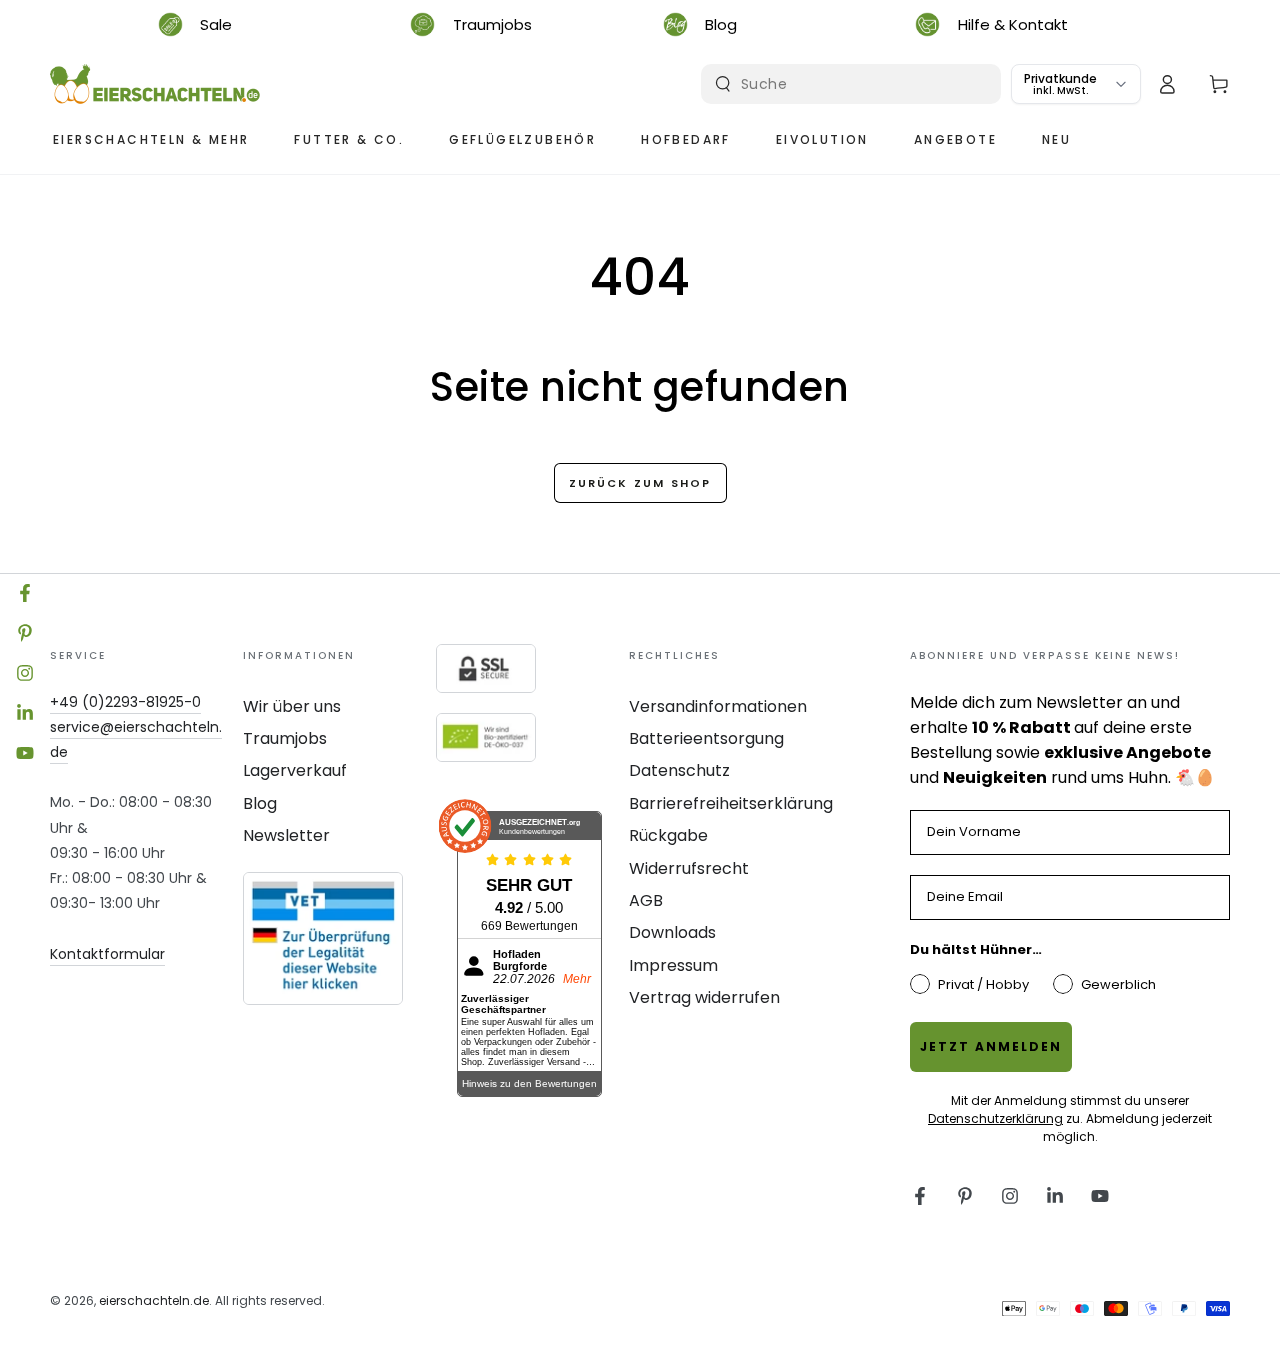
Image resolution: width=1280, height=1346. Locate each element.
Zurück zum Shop (640, 483)
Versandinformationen (718, 706)
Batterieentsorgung (706, 738)
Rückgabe (668, 835)
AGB (646, 900)
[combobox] (853, 84)
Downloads (672, 932)
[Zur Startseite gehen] (155, 84)
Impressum (673, 965)
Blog (260, 803)
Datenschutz (679, 770)
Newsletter (286, 835)
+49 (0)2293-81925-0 (125, 702)
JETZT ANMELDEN (991, 1046)
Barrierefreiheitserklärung (731, 803)
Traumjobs (285, 738)
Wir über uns (292, 706)
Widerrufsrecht (689, 868)
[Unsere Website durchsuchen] (723, 84)
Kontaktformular (107, 954)
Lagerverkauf (295, 770)
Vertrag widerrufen (704, 997)
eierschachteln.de (154, 1300)
